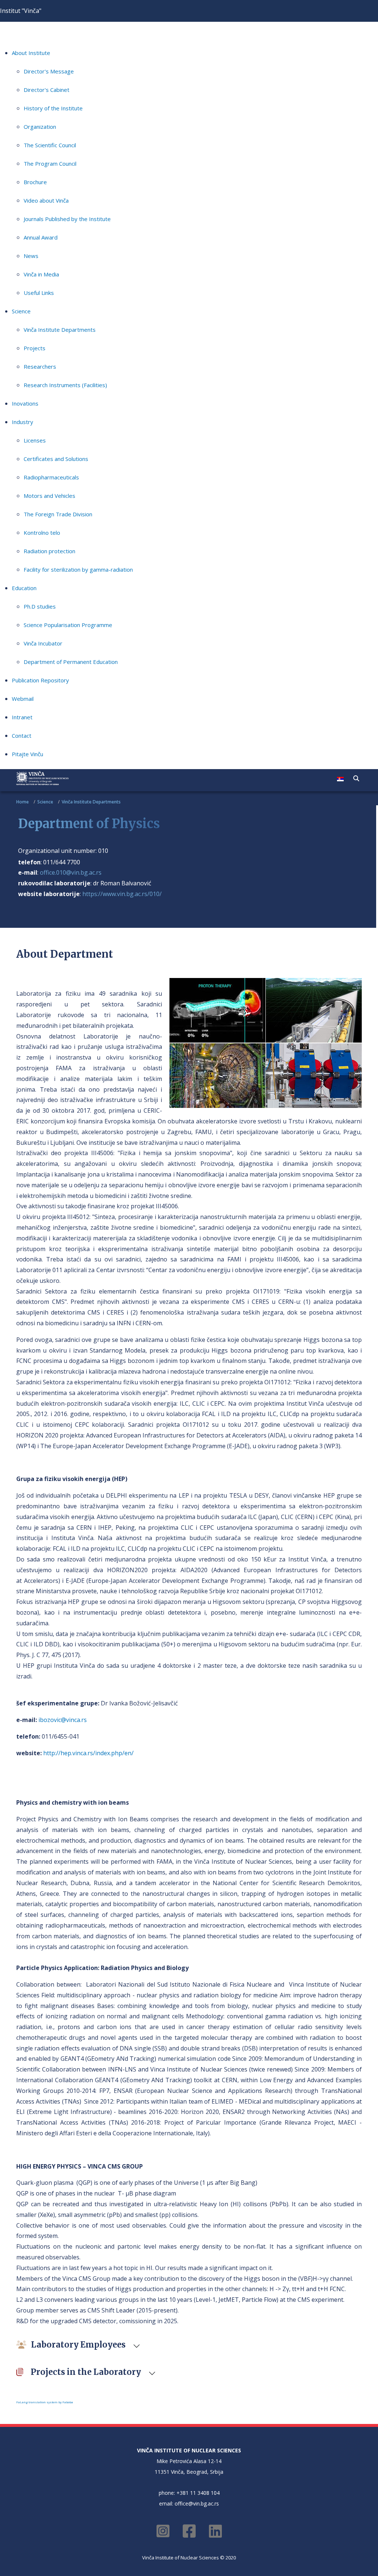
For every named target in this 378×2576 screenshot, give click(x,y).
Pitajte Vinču (28, 754)
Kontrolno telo (42, 533)
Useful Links (39, 293)
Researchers (40, 366)
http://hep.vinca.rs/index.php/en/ (88, 1753)
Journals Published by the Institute (67, 219)
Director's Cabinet (47, 90)
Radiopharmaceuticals (51, 477)
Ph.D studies (40, 606)
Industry (23, 422)
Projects (35, 348)
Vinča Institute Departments (60, 330)
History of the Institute (53, 108)
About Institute (31, 53)
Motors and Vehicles (49, 496)
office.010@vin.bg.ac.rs (71, 872)
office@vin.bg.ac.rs (197, 2503)
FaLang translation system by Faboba (45, 2402)
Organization (40, 127)
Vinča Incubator (43, 643)
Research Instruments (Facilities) (65, 385)
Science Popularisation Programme (68, 625)
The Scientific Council (50, 145)
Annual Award (41, 237)
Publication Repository (40, 680)
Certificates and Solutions (56, 459)
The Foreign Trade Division (58, 514)
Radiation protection (49, 551)
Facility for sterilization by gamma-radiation (78, 569)
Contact (22, 736)
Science (21, 311)
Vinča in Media (41, 274)
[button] (356, 778)
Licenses (35, 440)
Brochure (35, 182)
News (31, 256)
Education (24, 588)
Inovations (25, 403)
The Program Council (50, 163)
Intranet (22, 717)
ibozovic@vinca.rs (63, 1720)
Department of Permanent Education (71, 662)
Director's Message (49, 71)
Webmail (23, 699)
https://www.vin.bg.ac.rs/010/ (122, 894)
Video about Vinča (46, 200)
